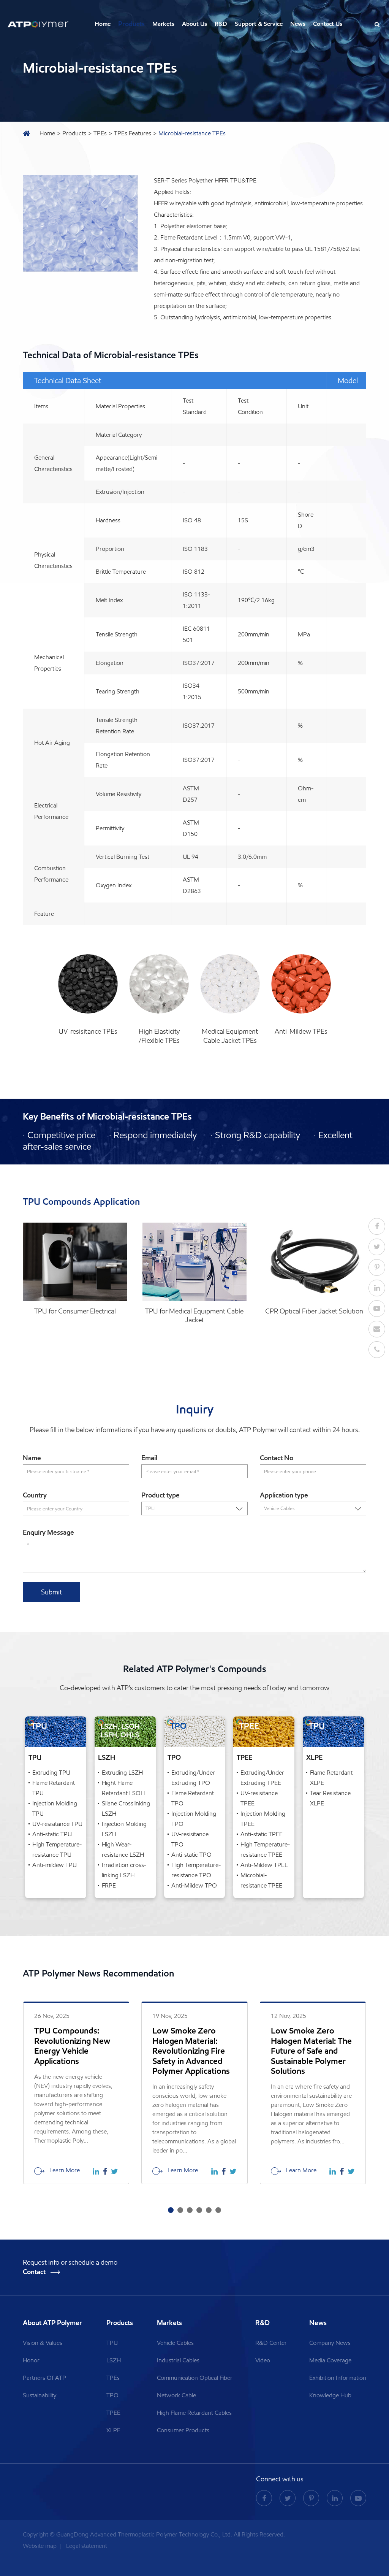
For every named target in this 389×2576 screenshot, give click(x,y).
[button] (171, 2210)
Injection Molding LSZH (124, 1829)
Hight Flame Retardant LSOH (123, 1788)
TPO (174, 1758)
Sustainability (40, 2395)
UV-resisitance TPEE (259, 1798)
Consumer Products (183, 2430)
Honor (31, 2360)
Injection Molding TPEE (263, 1819)
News (298, 24)
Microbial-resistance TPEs (192, 133)
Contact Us (328, 24)
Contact (35, 2272)
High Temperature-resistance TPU (57, 1850)
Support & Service (259, 24)
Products (131, 24)
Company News (330, 2343)
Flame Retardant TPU (54, 1788)
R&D (221, 24)
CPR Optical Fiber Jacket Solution (314, 1311)
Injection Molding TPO (194, 1819)
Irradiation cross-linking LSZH (124, 1870)
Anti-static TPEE (262, 1834)
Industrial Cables (178, 2360)
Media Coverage (330, 2360)
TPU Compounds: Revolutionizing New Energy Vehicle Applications (72, 2046)
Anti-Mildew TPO (194, 1885)
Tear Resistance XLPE (330, 1798)
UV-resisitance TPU (57, 1824)
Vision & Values (43, 2343)
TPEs (100, 133)
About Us (194, 24)
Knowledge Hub (330, 2395)
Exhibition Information (338, 2378)
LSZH (107, 1758)
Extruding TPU (51, 1773)
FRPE (109, 1885)
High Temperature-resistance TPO (196, 1870)
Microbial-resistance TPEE (261, 1880)
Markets (163, 24)
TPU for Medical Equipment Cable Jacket (194, 1316)
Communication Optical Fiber (195, 2378)
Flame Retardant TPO (193, 1798)
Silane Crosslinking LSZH (126, 1808)
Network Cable (176, 2395)
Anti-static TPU (52, 1834)
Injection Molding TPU (55, 1808)
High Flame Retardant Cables (194, 2413)
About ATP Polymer (53, 2323)
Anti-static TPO (191, 1855)
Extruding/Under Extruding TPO (193, 1778)
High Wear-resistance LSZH (123, 1850)
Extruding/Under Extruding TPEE (262, 1778)
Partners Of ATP (44, 2378)
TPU (35, 1758)
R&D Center (271, 2343)
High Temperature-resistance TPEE (265, 1850)
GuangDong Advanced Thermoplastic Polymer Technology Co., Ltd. (144, 2534)
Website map (40, 2546)
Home (103, 24)
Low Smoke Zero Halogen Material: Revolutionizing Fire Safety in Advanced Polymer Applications (191, 2051)
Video (263, 2360)
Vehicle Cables (175, 2343)
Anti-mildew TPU (55, 1865)
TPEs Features (133, 133)
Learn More (64, 2170)
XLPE (314, 1758)
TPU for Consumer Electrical (75, 1311)
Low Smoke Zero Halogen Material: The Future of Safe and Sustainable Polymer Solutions (311, 2051)
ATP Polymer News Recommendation (98, 1973)
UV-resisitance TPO (190, 1839)
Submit (51, 1592)
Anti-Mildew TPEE (264, 1865)
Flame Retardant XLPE (331, 1778)
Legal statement (87, 2546)
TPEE (244, 1758)
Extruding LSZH (122, 1773)
